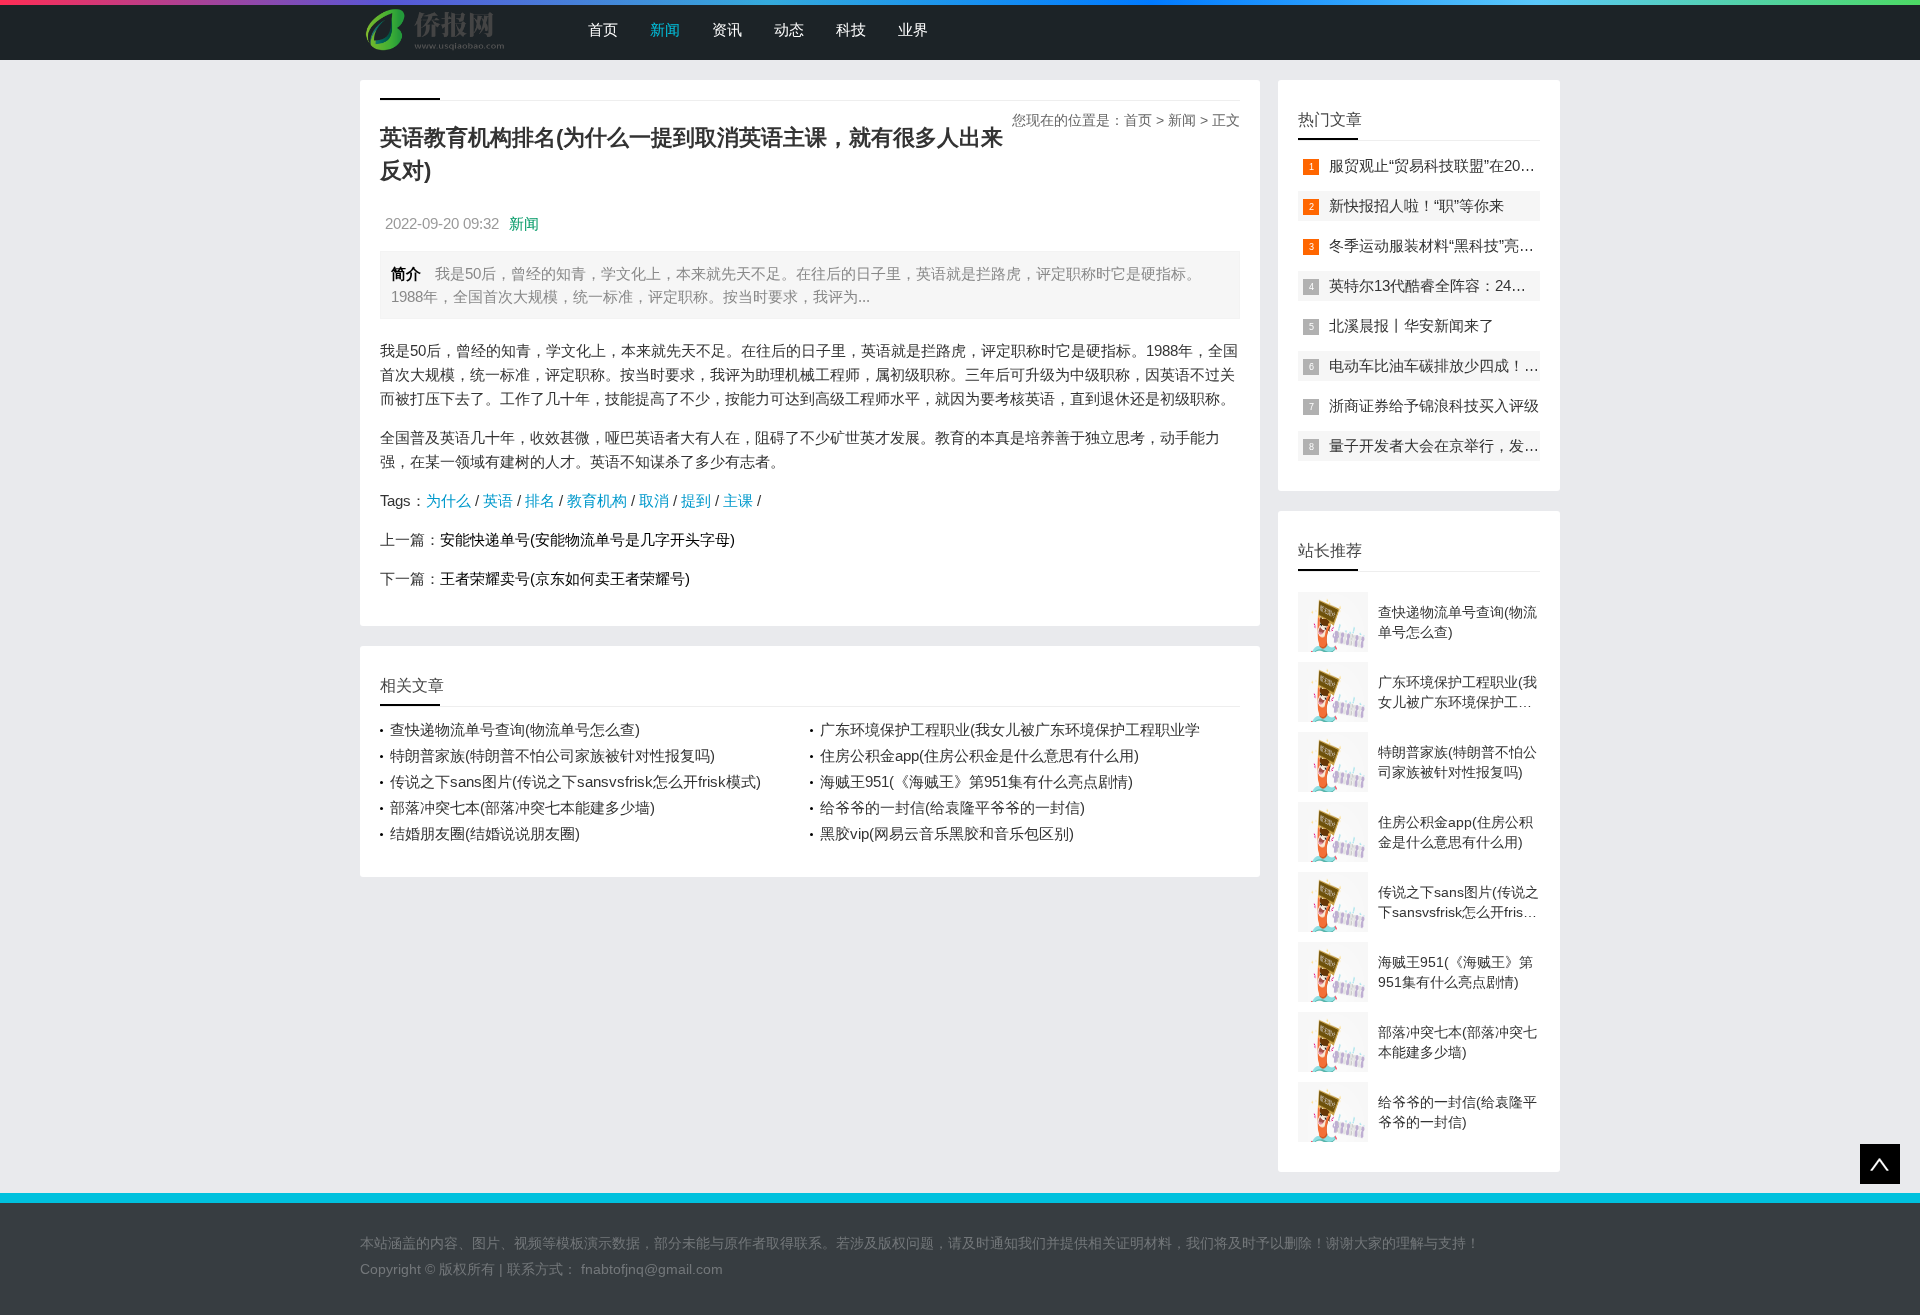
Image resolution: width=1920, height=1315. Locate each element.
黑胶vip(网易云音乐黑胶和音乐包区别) (947, 833)
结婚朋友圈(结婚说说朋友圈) (485, 833)
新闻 (665, 29)
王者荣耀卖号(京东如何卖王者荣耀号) (565, 578)
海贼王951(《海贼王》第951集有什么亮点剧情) (976, 781)
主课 (738, 500)
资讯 (727, 29)
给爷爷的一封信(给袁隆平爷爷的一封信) (952, 807)
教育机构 (597, 500)
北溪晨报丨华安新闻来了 (1411, 325)
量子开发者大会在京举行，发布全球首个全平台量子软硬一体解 (1539, 445)
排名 (540, 500)
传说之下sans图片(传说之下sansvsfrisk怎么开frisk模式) (575, 781)
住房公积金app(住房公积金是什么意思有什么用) (979, 755)
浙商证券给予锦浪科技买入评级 (1434, 405)
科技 (851, 29)
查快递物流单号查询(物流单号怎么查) (515, 729)
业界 (913, 29)
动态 (789, 29)
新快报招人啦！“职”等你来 (1416, 205)
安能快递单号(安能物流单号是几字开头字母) (587, 539)
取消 (654, 500)
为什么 (448, 500)
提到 (696, 500)
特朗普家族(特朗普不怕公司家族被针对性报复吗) (552, 755)
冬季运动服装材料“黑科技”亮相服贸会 (1454, 245)
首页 (603, 29)
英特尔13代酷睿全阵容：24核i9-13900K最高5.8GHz (1501, 285)
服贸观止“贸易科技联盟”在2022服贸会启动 (1470, 165)
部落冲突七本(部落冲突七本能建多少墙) (522, 807)
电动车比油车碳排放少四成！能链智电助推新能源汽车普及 (1524, 365)
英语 (498, 500)
